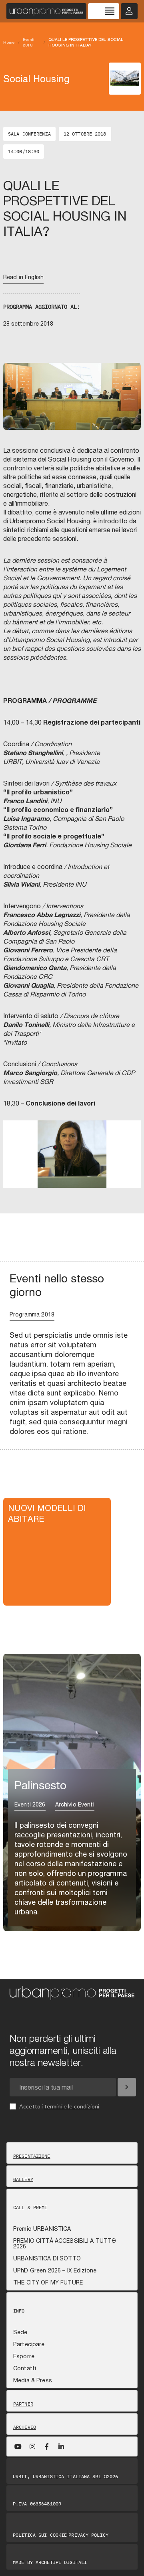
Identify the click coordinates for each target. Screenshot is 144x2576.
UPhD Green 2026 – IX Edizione (55, 2270)
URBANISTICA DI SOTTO (47, 2258)
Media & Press (33, 2380)
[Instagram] (32, 2446)
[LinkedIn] (61, 2446)
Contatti (25, 2368)
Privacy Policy (88, 2535)
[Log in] (129, 11)
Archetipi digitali (61, 2562)
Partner (23, 2404)
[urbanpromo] (46, 11)
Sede (20, 2332)
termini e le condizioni (72, 2106)
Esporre (24, 2356)
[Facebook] (47, 2446)
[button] (14, 1165)
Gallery (23, 2179)
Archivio (25, 2427)
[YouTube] (18, 2446)
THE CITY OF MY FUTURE (48, 2282)
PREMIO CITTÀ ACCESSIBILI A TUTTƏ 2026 (65, 2244)
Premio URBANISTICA (42, 2229)
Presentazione (32, 2156)
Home (9, 42)
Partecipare (29, 2344)
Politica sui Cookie (40, 2535)
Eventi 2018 (29, 42)
